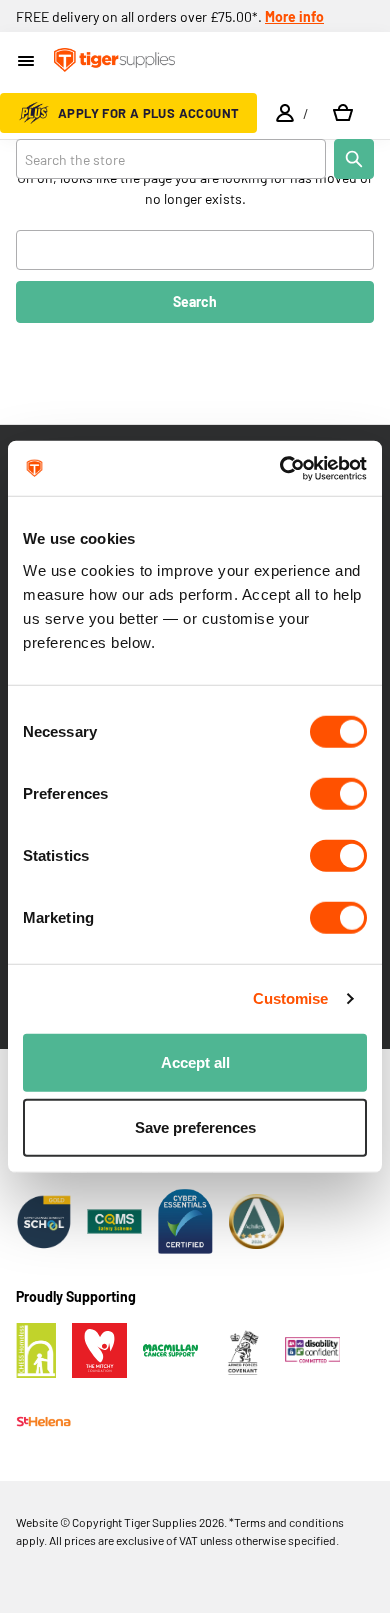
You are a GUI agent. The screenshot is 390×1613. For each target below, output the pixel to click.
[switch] (338, 793)
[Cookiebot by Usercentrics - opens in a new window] (280, 468)
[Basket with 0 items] (343, 113)
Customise (291, 998)
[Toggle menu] (27, 62)
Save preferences (195, 1127)
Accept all (195, 1061)
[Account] (285, 113)
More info (294, 16)
